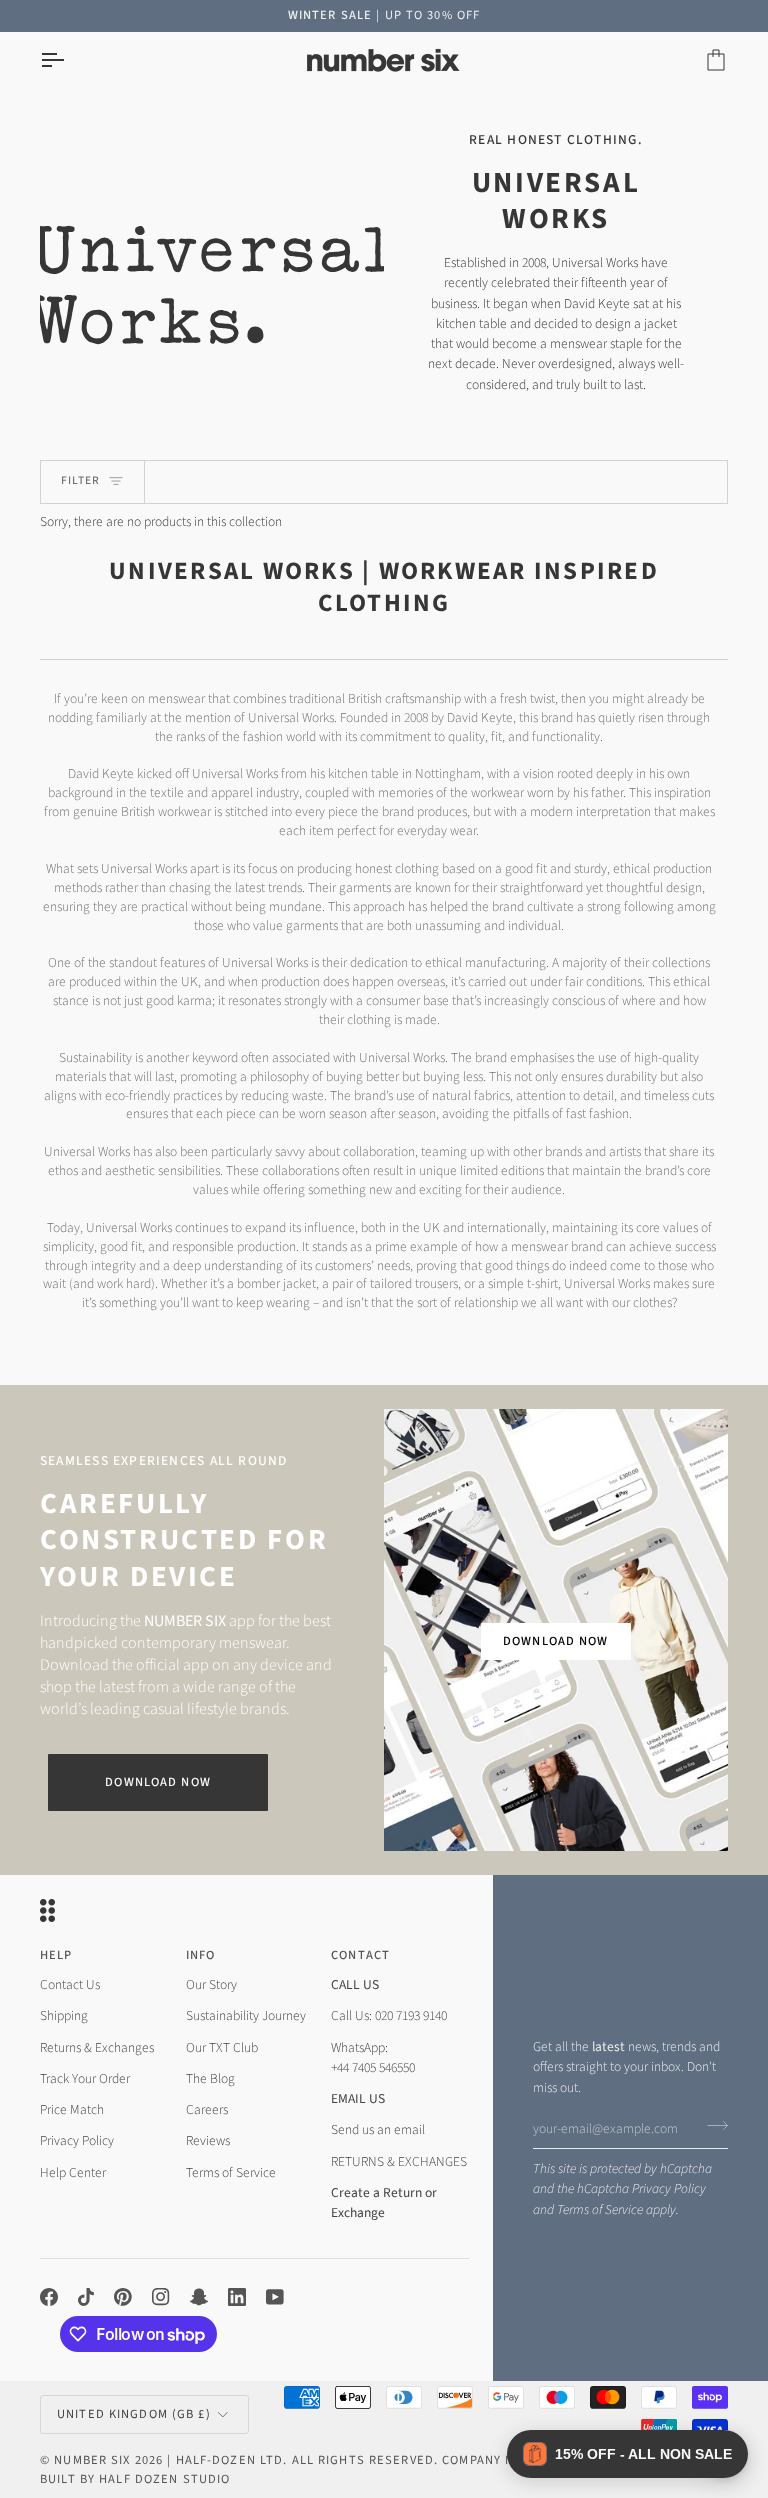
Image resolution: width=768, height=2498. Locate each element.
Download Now (158, 1782)
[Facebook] (49, 2297)
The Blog (210, 2078)
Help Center (73, 2172)
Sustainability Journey (246, 2015)
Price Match (72, 2109)
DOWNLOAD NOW (556, 1641)
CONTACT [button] (360, 1955)
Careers (207, 2109)
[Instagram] (161, 2297)
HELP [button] (56, 1955)
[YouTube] (275, 2297)
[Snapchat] (199, 2297)
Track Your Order (85, 2078)
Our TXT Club (222, 2047)
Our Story (211, 1984)
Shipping (64, 2015)
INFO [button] (201, 1955)
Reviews (208, 2140)
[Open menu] (70, 60)
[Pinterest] (123, 2297)
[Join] (711, 2126)
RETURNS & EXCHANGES (399, 2161)
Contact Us (70, 1984)
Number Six (92, 2460)
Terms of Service (600, 2209)
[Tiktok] (86, 2297)
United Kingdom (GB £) (134, 2414)
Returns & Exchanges (97, 2047)
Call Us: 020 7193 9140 (389, 2015)
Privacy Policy (669, 2188)
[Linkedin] (237, 2297)
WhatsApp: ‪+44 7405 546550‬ (373, 2057)
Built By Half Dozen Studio (135, 2479)
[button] (627, 2454)
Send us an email (378, 2129)
